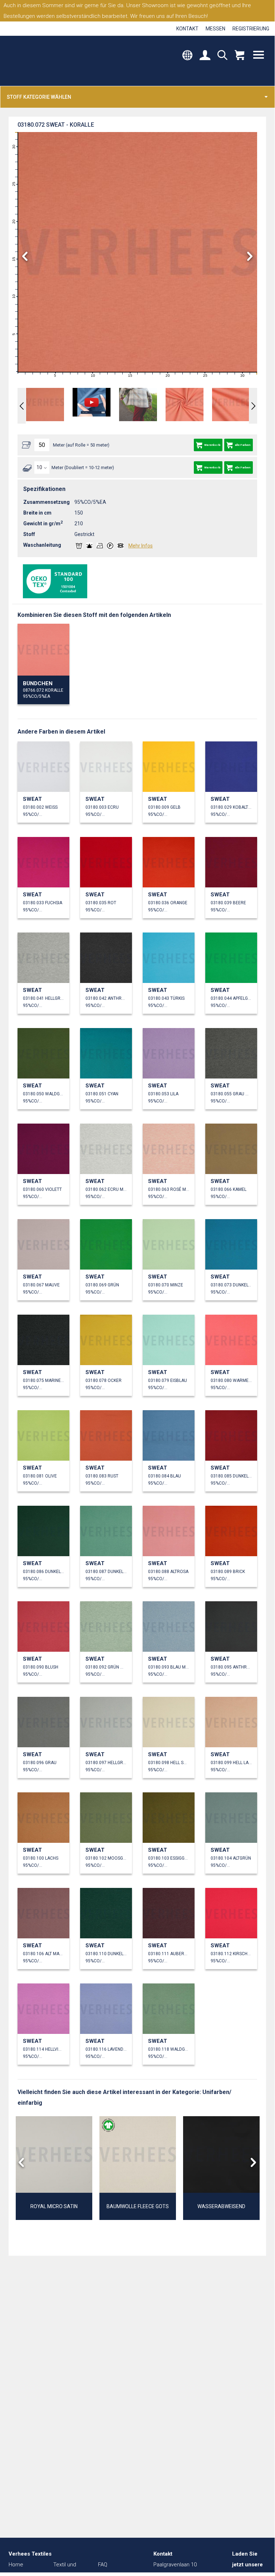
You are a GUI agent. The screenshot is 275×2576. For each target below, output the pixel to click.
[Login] (205, 56)
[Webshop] (239, 56)
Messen (215, 29)
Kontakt (187, 29)
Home (16, 2565)
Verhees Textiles (38, 61)
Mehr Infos (141, 546)
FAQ (103, 2565)
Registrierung (251, 29)
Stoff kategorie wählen (39, 97)
